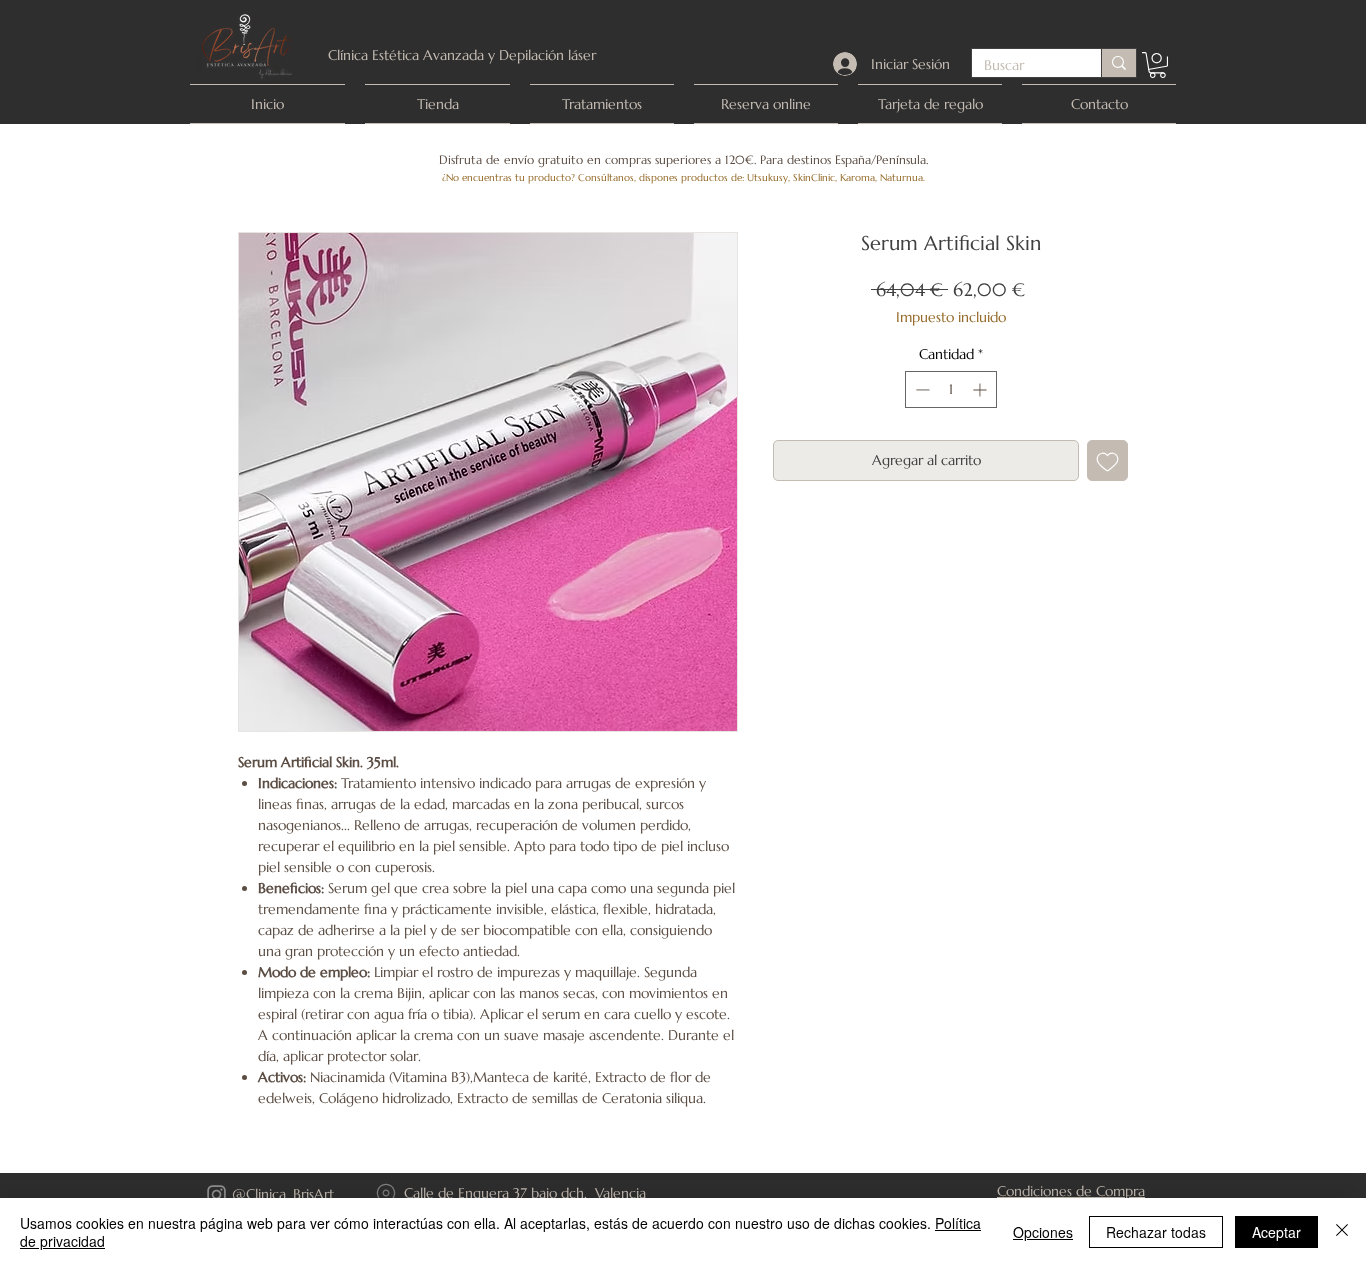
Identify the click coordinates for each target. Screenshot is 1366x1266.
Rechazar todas (1156, 1232)
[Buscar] (1118, 63)
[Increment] (981, 389)
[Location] (386, 1194)
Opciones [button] (1043, 1232)
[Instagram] (216, 1194)
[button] (1157, 65)
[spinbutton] (951, 389)
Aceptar (1276, 1232)
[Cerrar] (1342, 1232)
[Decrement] (920, 389)
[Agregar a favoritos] (1107, 460)
